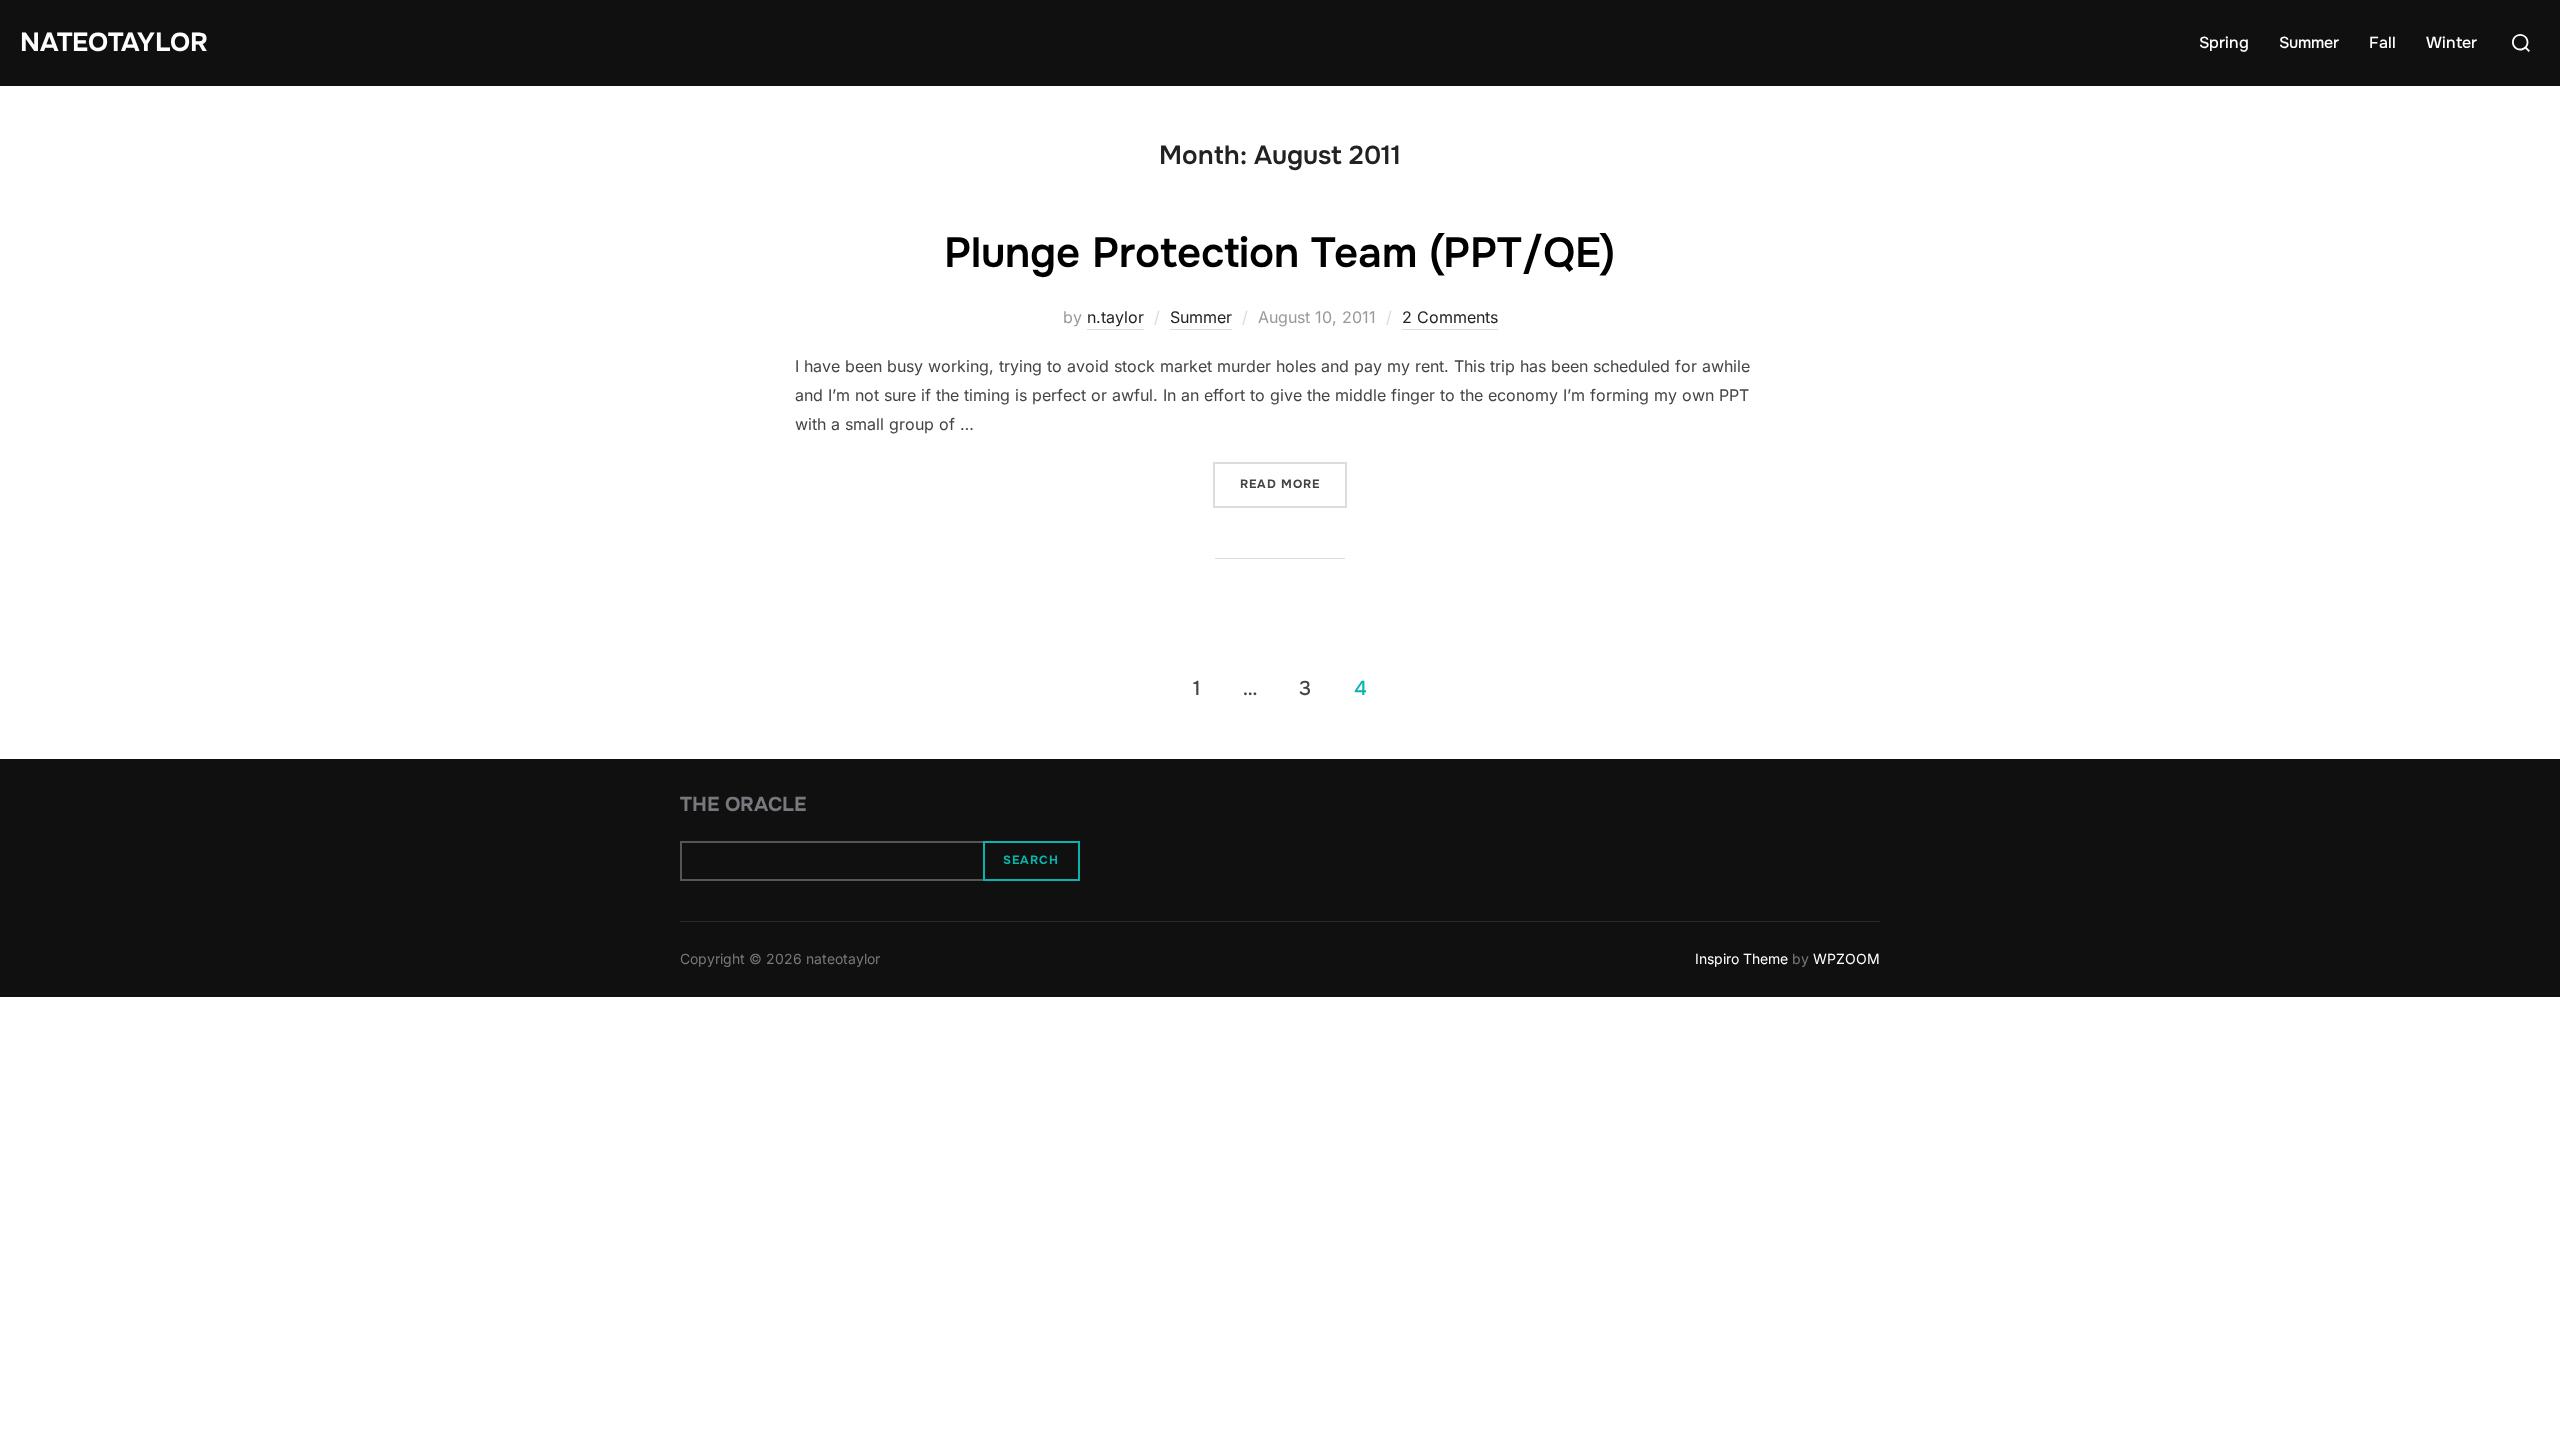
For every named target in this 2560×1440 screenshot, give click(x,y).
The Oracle (743, 804)
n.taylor (1115, 317)
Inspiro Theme (1741, 958)
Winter (2451, 42)
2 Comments (1450, 317)
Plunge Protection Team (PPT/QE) (1279, 253)
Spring (2224, 42)
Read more (1293, 483)
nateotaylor (114, 42)
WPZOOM (1846, 958)
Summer (2309, 42)
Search (1031, 860)
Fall (2382, 42)
